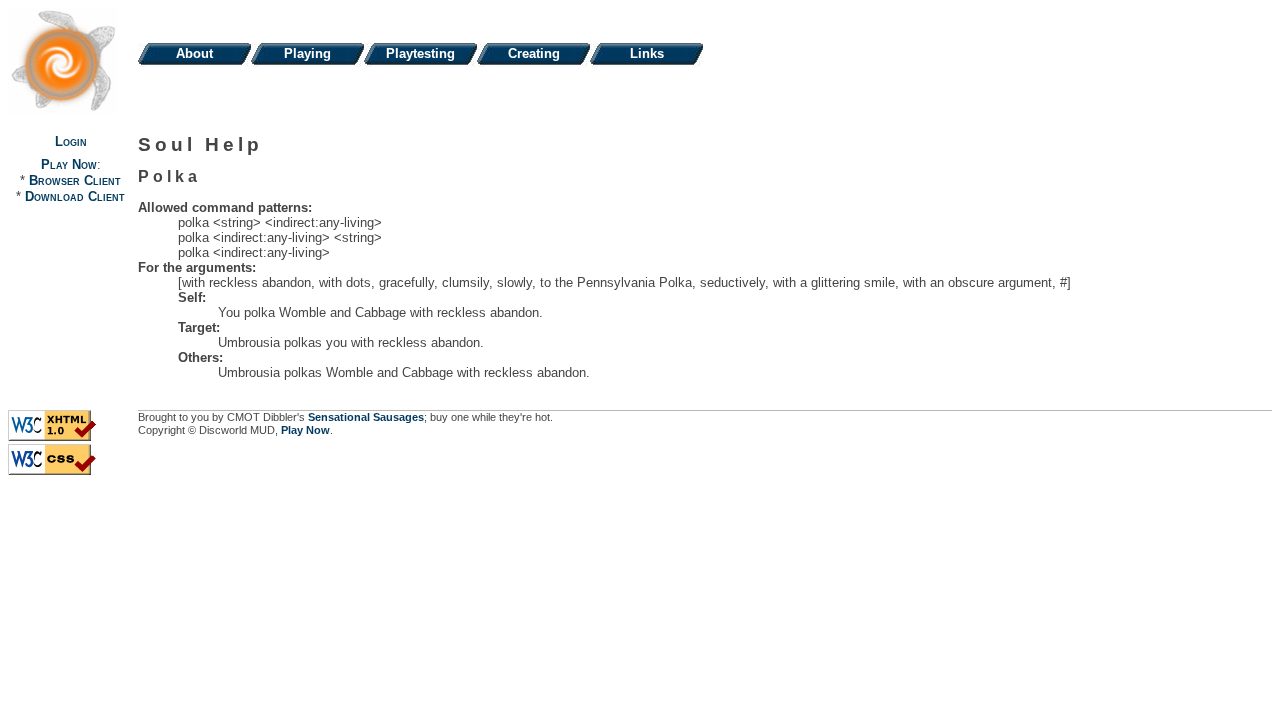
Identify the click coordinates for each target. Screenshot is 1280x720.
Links (647, 53)
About (194, 53)
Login (71, 141)
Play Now (69, 164)
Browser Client (75, 180)
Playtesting (420, 53)
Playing (307, 53)
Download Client (75, 196)
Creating (534, 53)
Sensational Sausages (366, 417)
